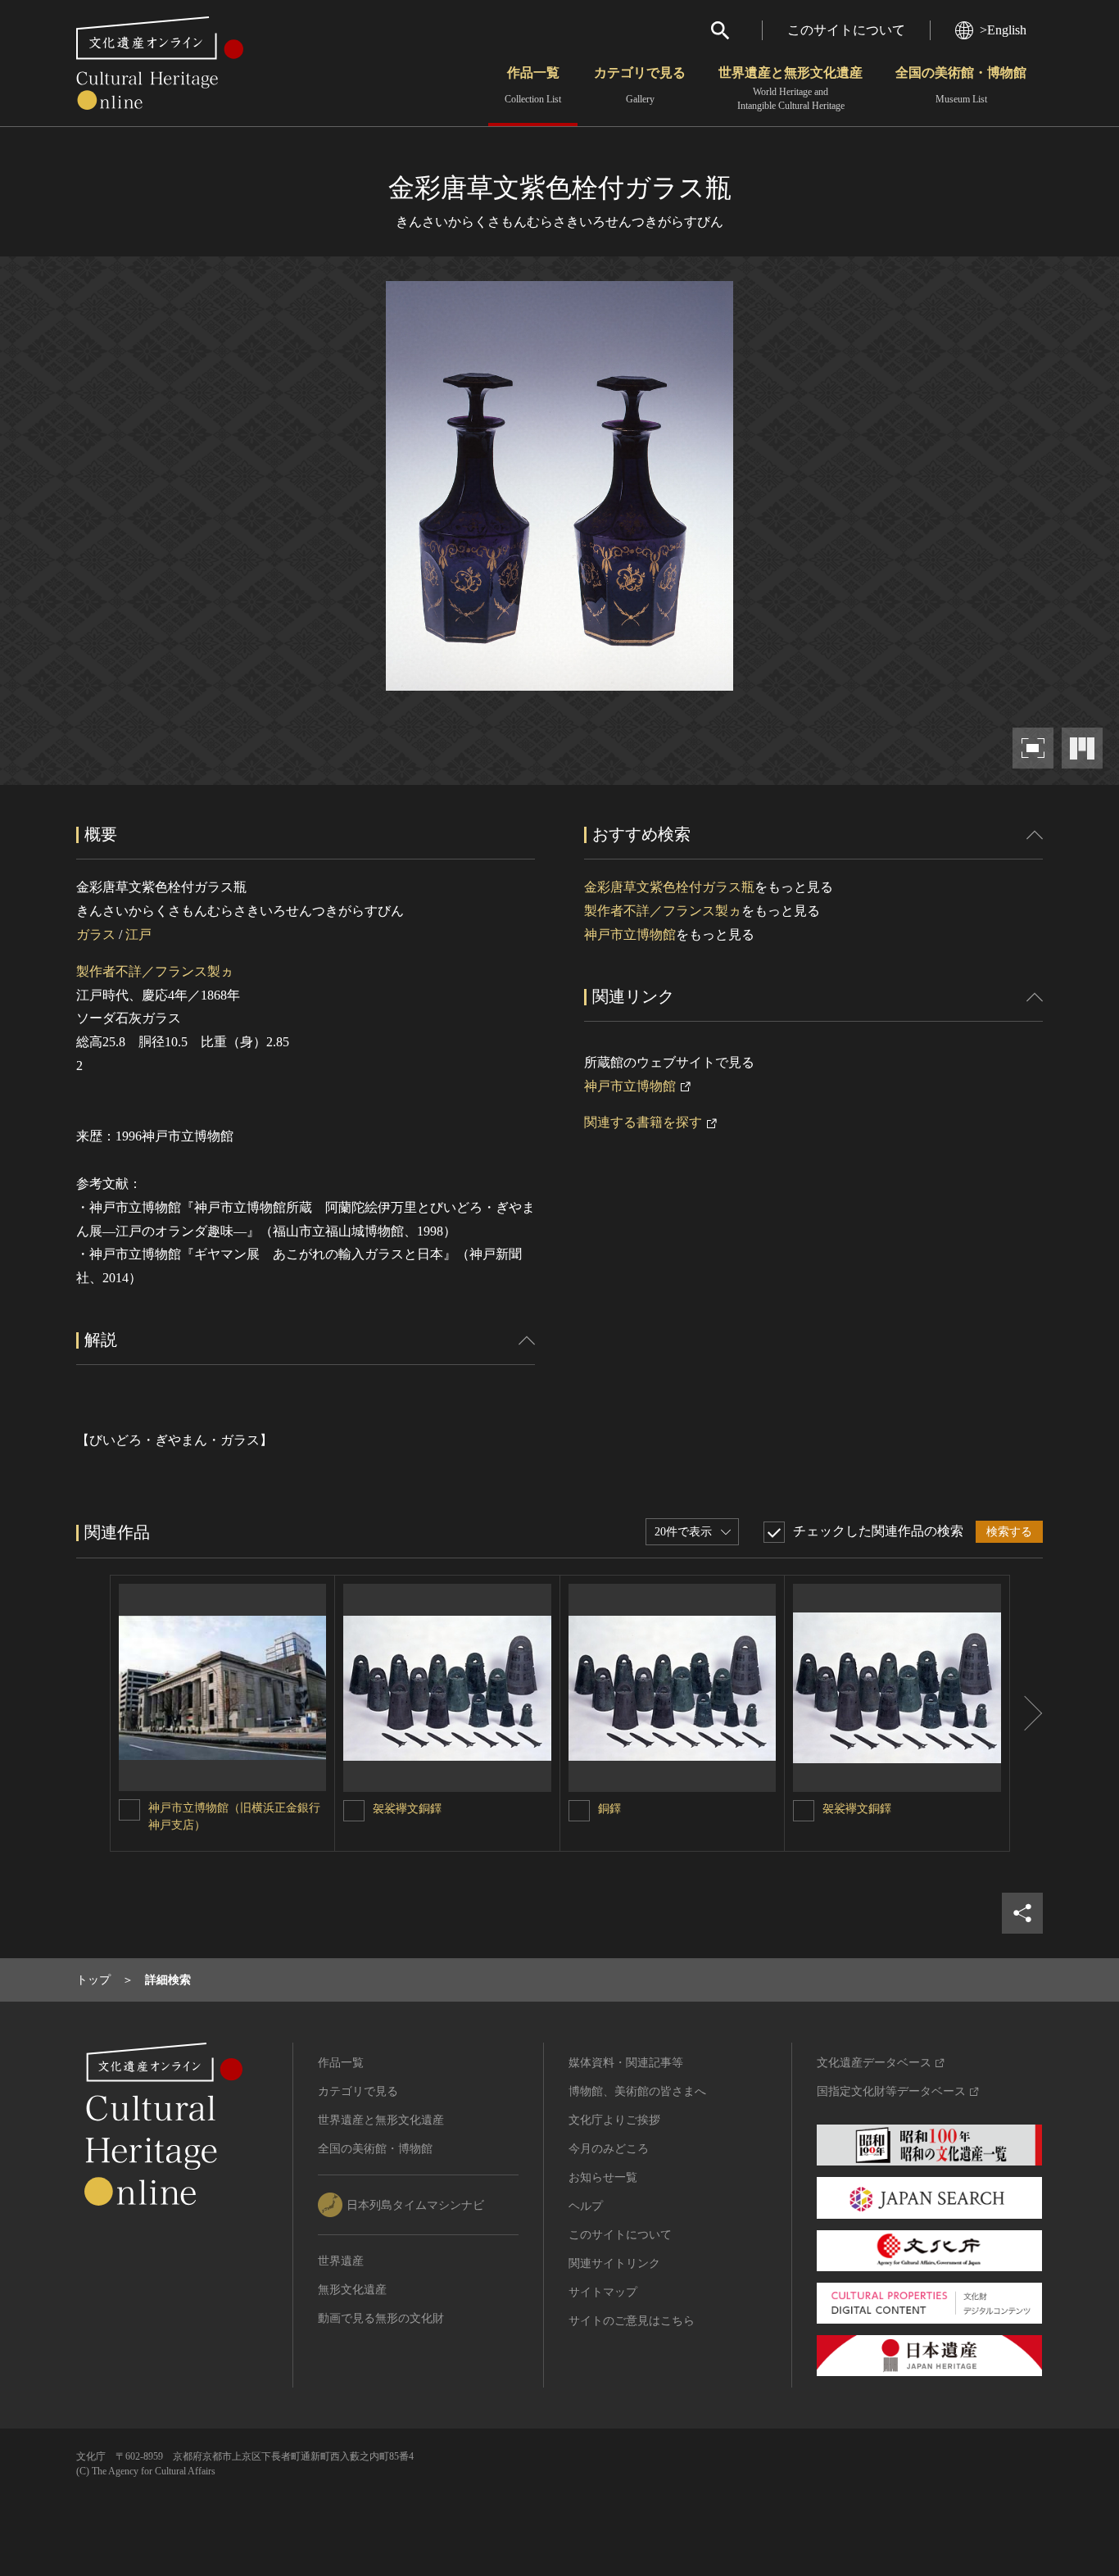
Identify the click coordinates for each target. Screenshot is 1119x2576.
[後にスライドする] (1026, 1713)
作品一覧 (533, 85)
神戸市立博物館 (630, 934)
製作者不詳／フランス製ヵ (155, 971)
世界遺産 (341, 2261)
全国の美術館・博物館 (961, 85)
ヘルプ (586, 2206)
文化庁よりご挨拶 (614, 2120)
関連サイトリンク (614, 2263)
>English (1003, 30)
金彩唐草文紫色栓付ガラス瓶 (669, 887)
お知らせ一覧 (603, 2177)
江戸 (138, 934)
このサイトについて (846, 30)
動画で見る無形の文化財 (381, 2318)
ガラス (96, 934)
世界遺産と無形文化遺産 (791, 88)
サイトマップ (603, 2292)
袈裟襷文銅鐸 (407, 1809)
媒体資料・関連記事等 (626, 2063)
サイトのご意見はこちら (632, 2321)
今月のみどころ (609, 2149)
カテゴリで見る (640, 85)
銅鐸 (609, 1809)
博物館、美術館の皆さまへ (637, 2091)
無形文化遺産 (352, 2290)
